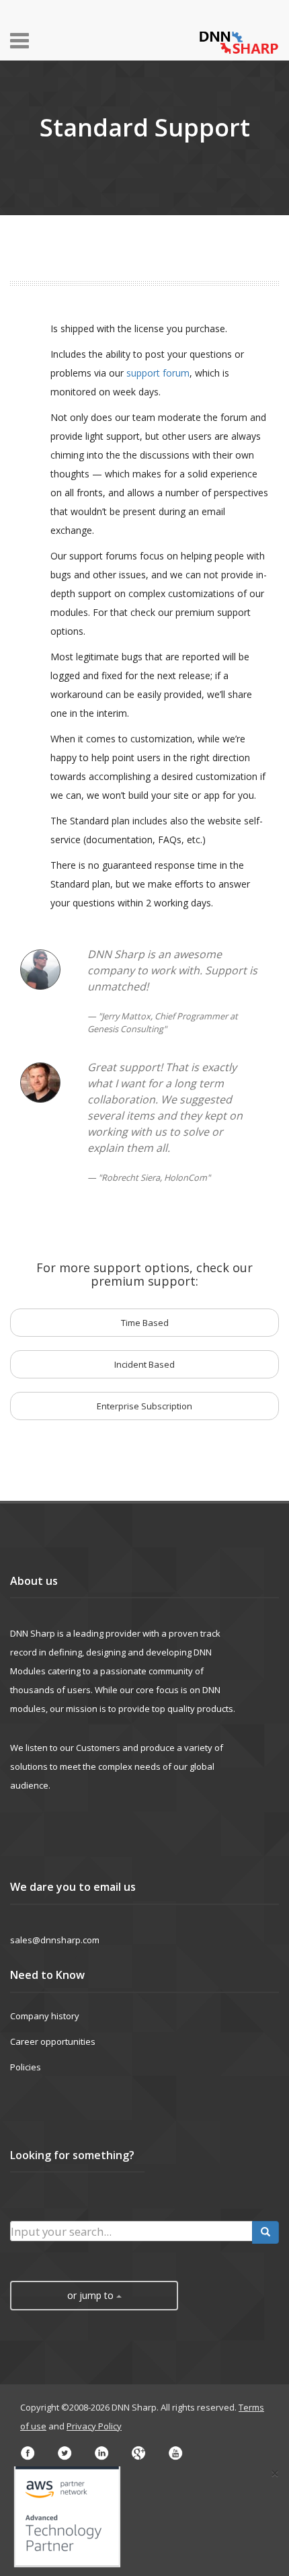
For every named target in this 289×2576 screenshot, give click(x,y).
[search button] (265, 2232)
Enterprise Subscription (144, 1406)
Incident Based (144, 1364)
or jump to (92, 2295)
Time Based (145, 1323)
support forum (158, 373)
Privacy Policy (94, 2426)
